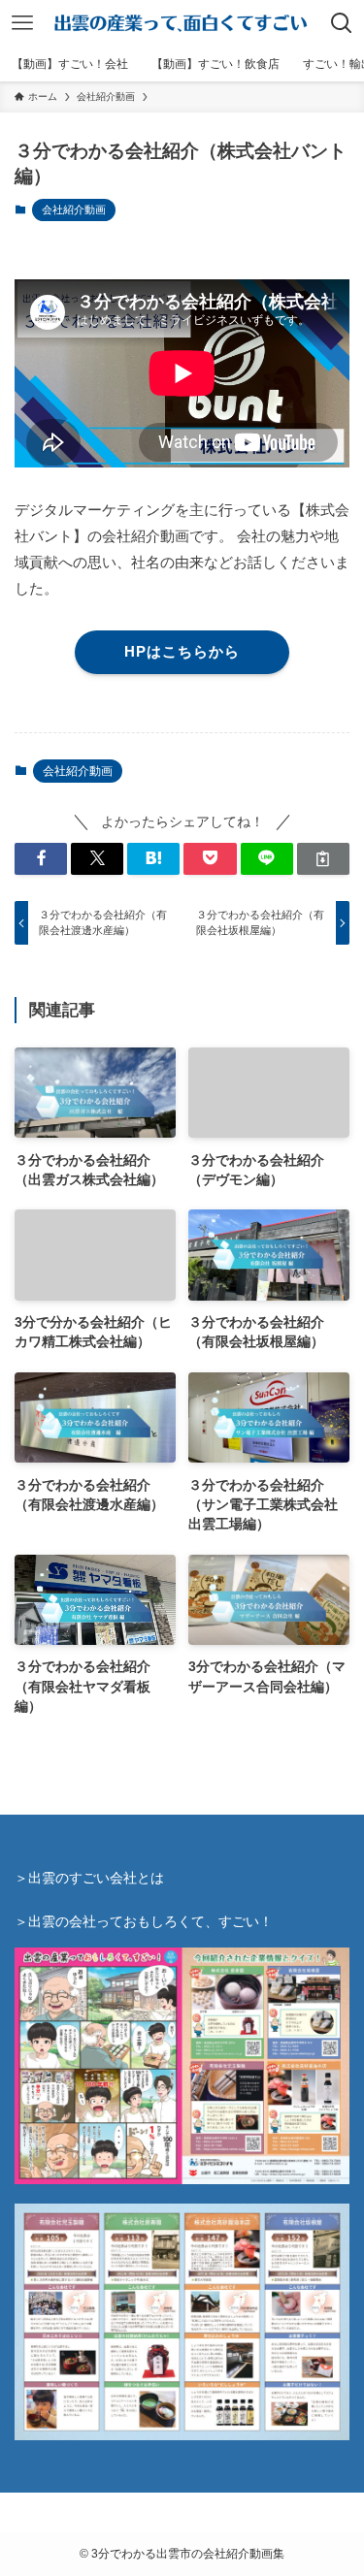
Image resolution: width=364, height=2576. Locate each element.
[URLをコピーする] (323, 859)
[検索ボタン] (342, 23)
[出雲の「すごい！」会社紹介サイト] (182, 23)
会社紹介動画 (74, 209)
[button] (41, 859)
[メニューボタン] (22, 23)
